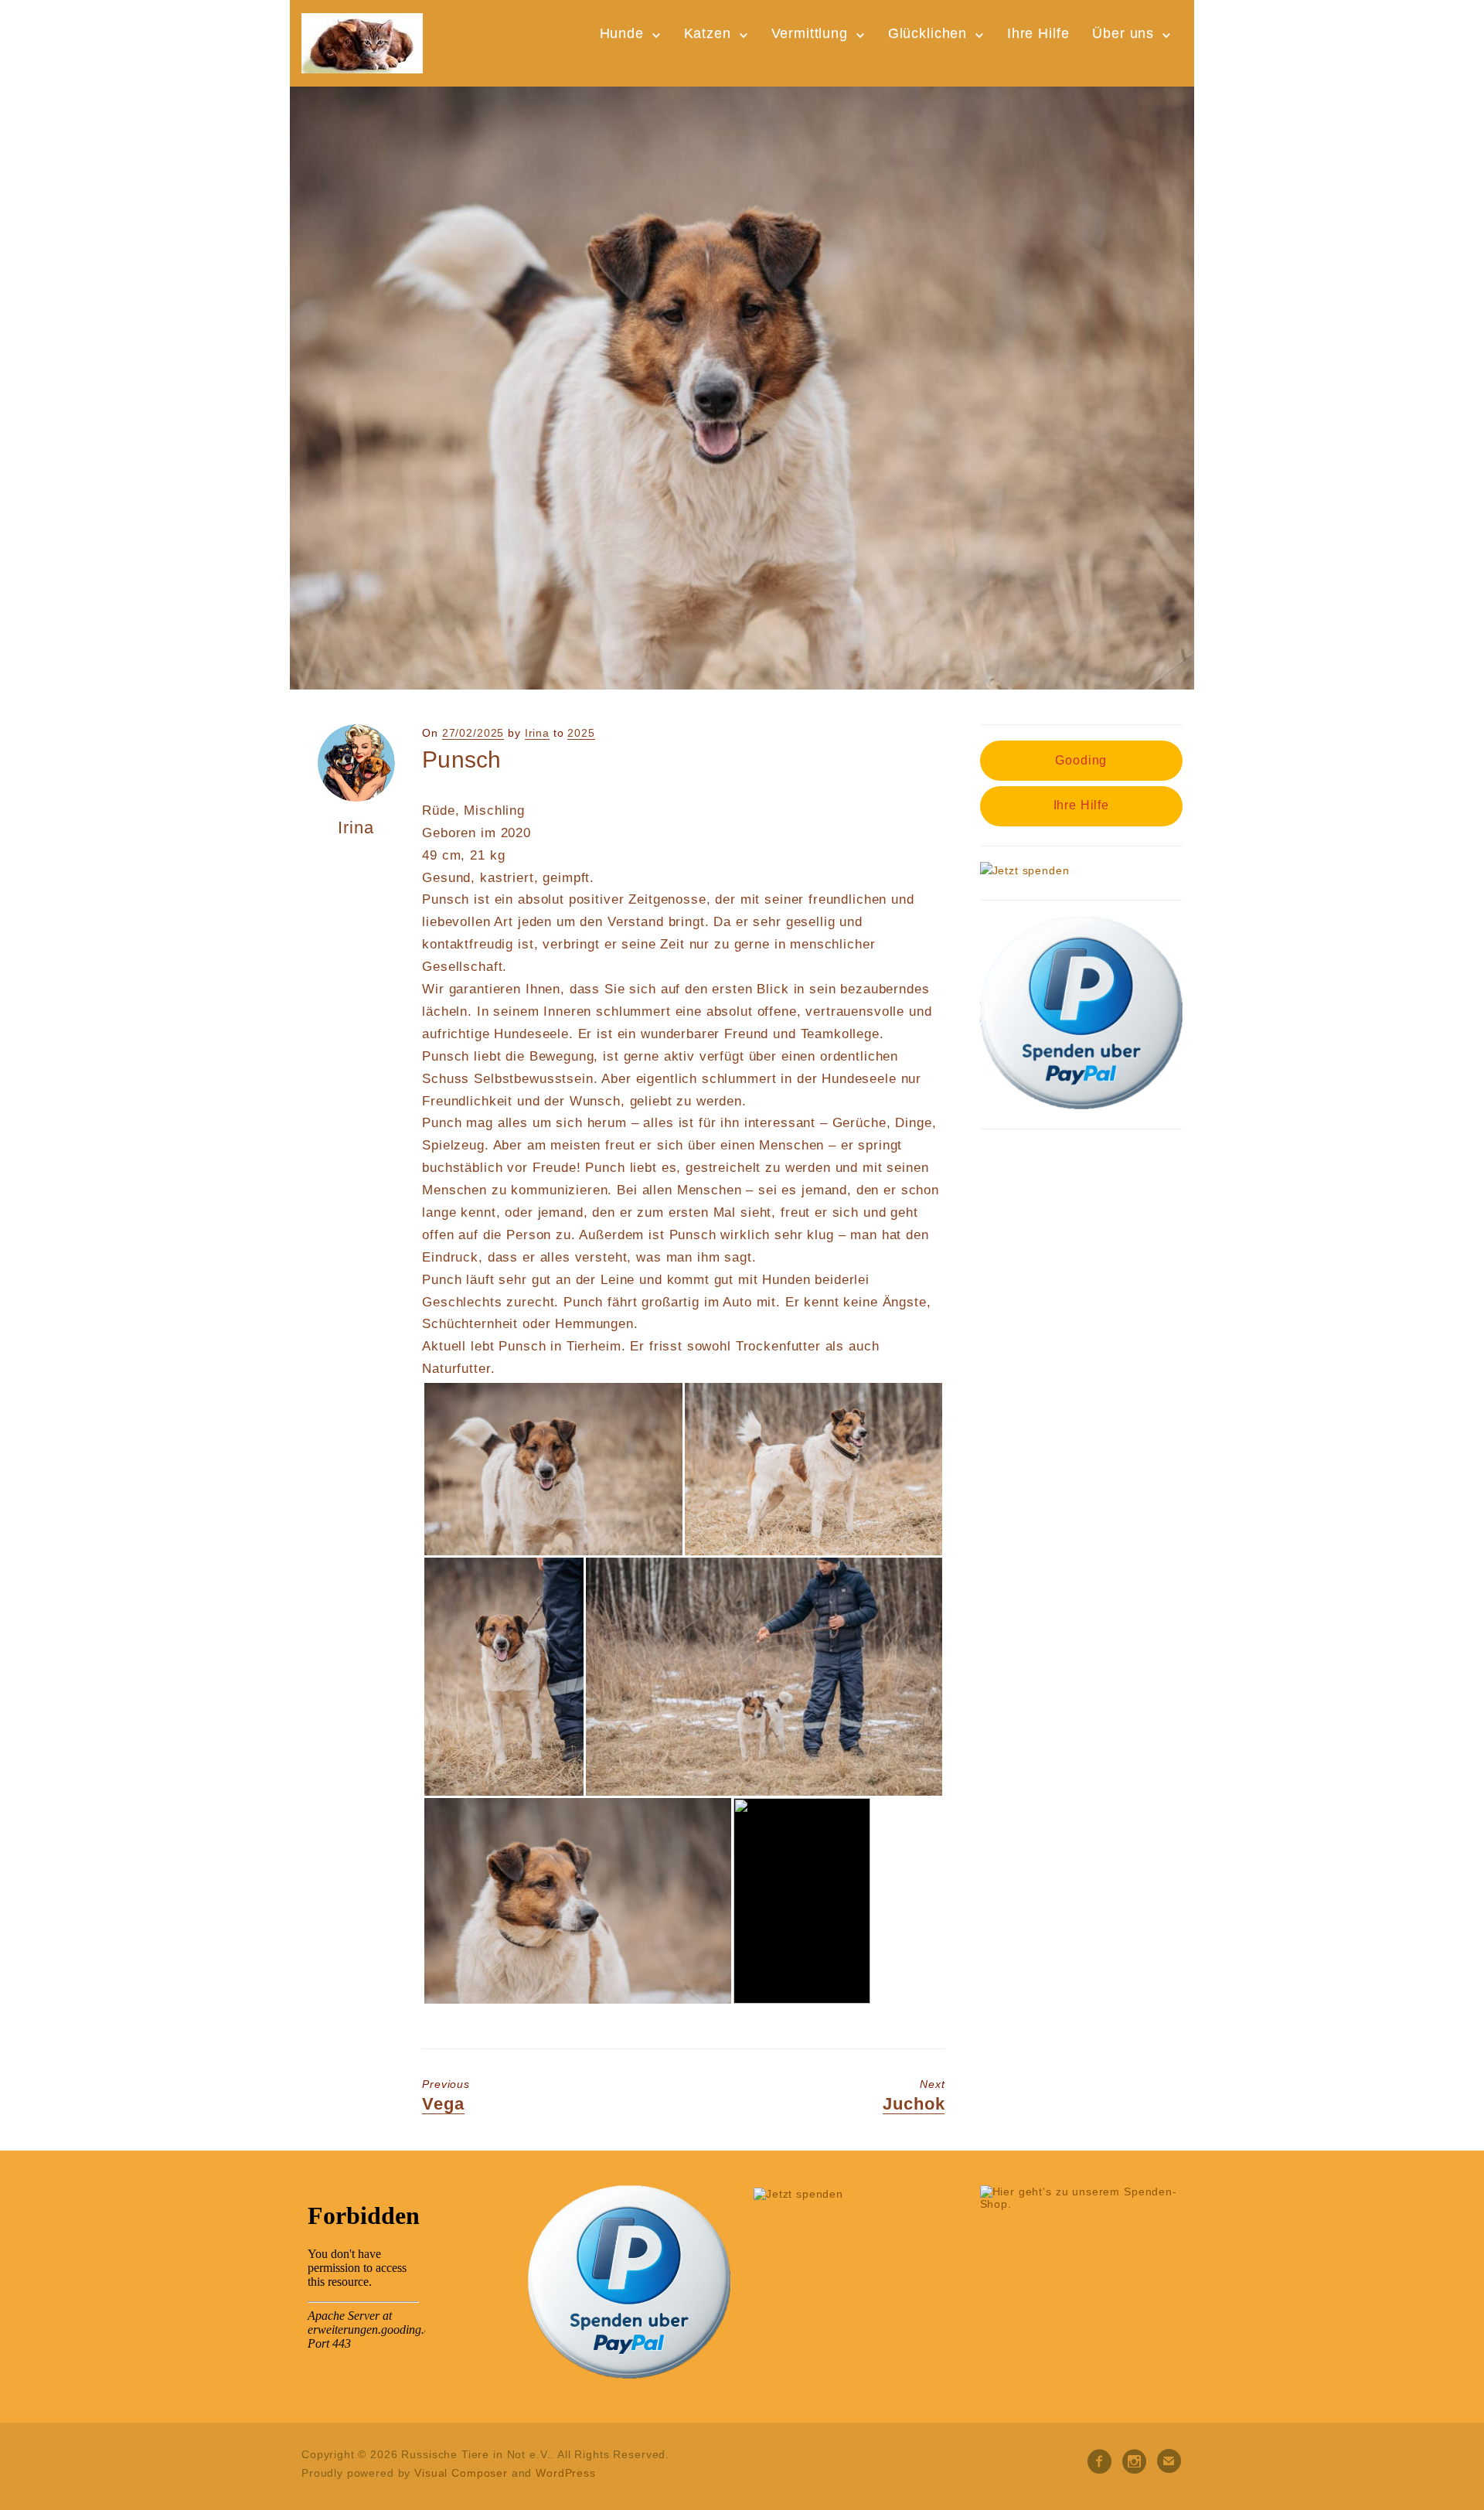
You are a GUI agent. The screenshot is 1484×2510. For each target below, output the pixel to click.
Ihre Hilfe (1038, 33)
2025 (581, 733)
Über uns (1123, 33)
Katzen (708, 33)
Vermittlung (810, 33)
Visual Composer (461, 2473)
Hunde (622, 33)
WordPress (566, 2473)
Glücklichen (927, 33)
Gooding (1081, 760)
